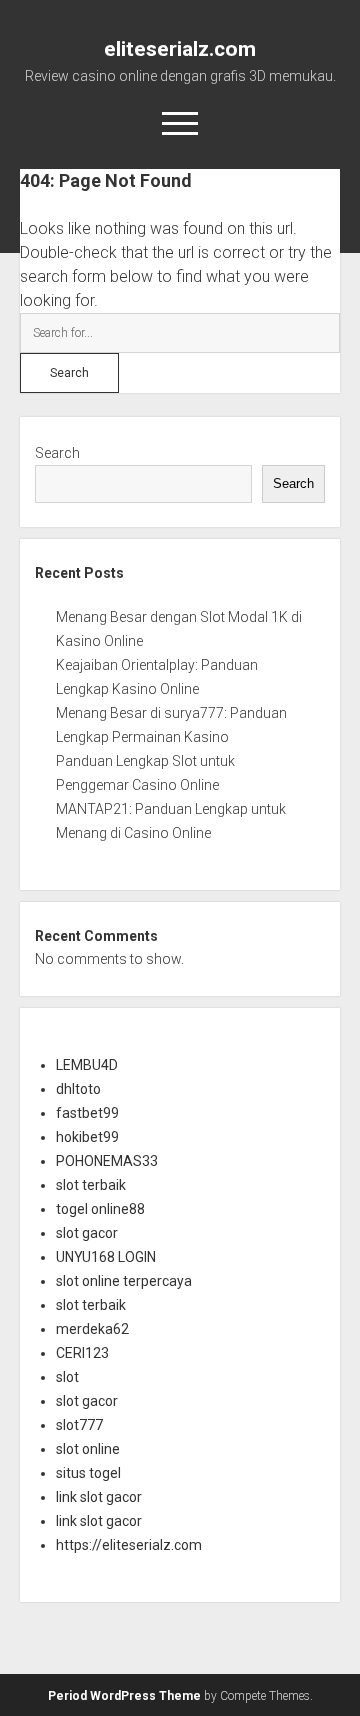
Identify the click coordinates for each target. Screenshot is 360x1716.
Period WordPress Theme (124, 1696)
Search (57, 453)
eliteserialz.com (180, 49)
